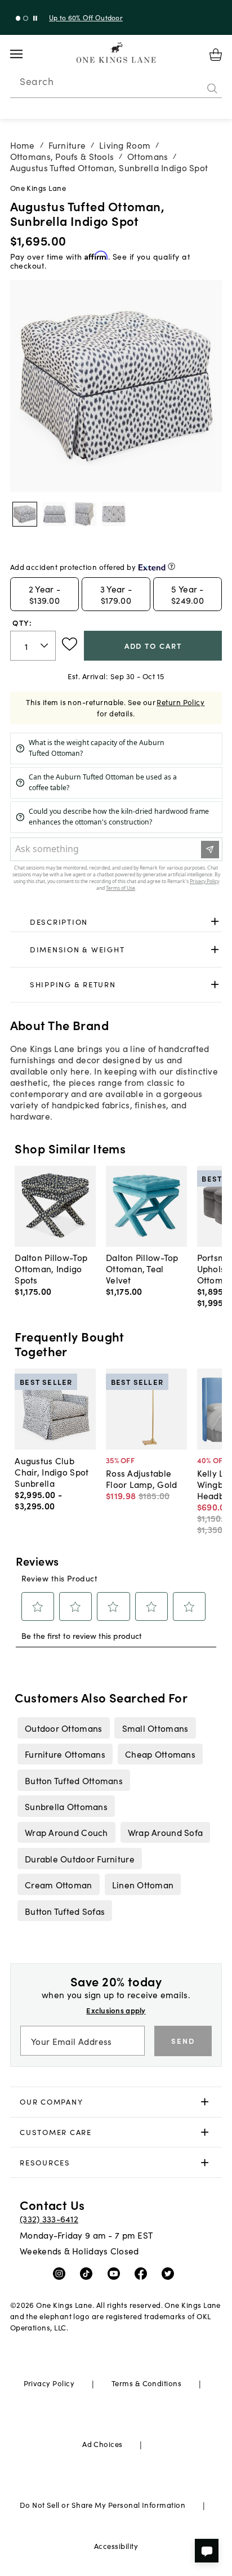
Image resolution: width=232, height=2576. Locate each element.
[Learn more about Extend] (171, 566)
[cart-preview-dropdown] (216, 55)
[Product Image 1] (55, 514)
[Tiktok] (89, 2273)
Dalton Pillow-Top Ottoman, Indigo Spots (51, 1268)
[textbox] (33, 646)
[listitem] (63, 1728)
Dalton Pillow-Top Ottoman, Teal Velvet (142, 1268)
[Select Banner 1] (26, 18)
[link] (116, 922)
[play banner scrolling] (35, 18)
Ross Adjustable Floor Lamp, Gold (141, 1478)
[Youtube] (116, 2273)
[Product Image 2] (84, 514)
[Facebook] (143, 2273)
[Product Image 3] (114, 514)
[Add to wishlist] (70, 644)
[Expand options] (215, 922)
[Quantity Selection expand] (45, 645)
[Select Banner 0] (18, 18)
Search (37, 81)
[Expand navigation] (25, 54)
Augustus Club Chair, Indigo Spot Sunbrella (52, 1472)
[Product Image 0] (25, 514)
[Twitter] (170, 2273)
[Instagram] (62, 2273)
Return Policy (180, 702)
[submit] (212, 88)
